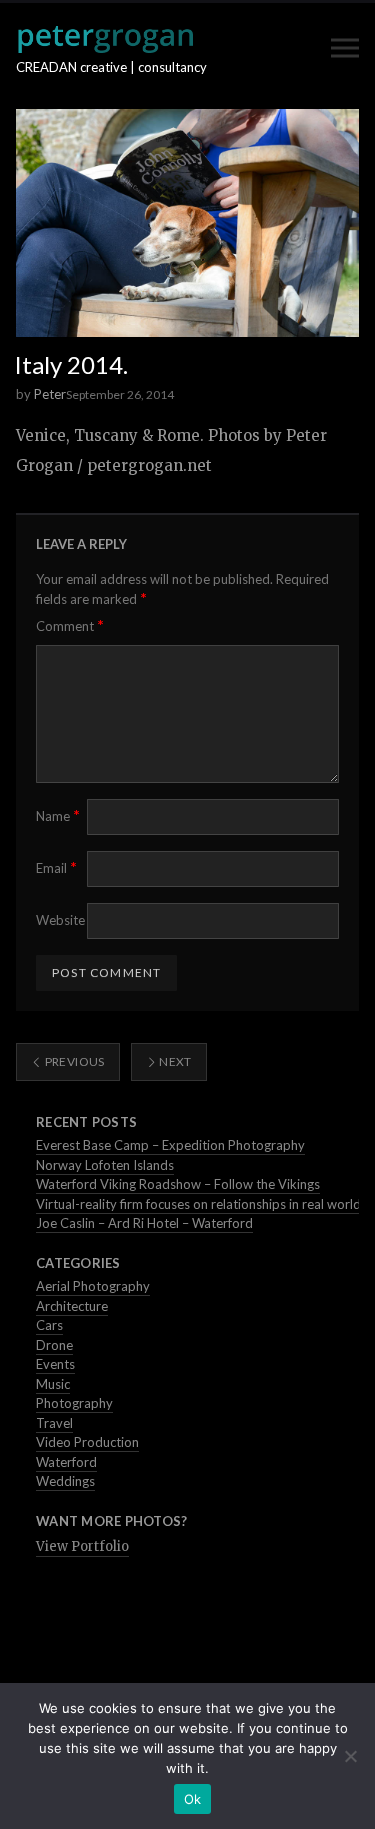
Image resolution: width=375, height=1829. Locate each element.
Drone (54, 1345)
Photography (74, 1403)
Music (53, 1384)
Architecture (72, 1306)
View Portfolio (82, 1546)
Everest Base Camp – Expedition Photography (170, 1145)
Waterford (66, 1462)
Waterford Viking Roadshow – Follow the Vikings (178, 1184)
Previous (73, 1061)
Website (60, 920)
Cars (49, 1325)
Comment (70, 625)
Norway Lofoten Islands (105, 1165)
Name (58, 815)
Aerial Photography (93, 1286)
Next (174, 1061)
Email (56, 867)
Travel (54, 1423)
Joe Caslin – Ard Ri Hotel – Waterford (144, 1223)
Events (55, 1364)
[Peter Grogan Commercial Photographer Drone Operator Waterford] (105, 39)
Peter (50, 394)
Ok (193, 1799)
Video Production (87, 1442)
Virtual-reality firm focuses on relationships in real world (198, 1204)
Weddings (65, 1481)
